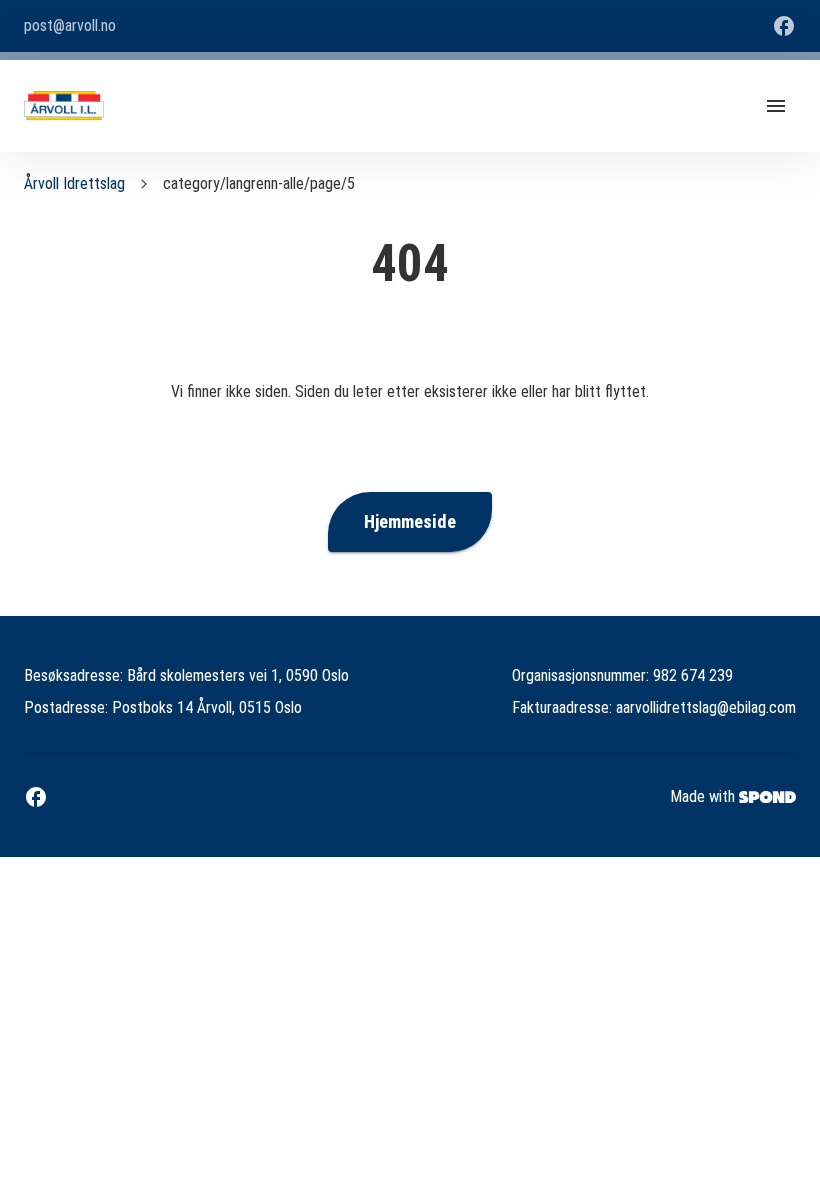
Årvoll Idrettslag (74, 183)
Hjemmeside (410, 522)
